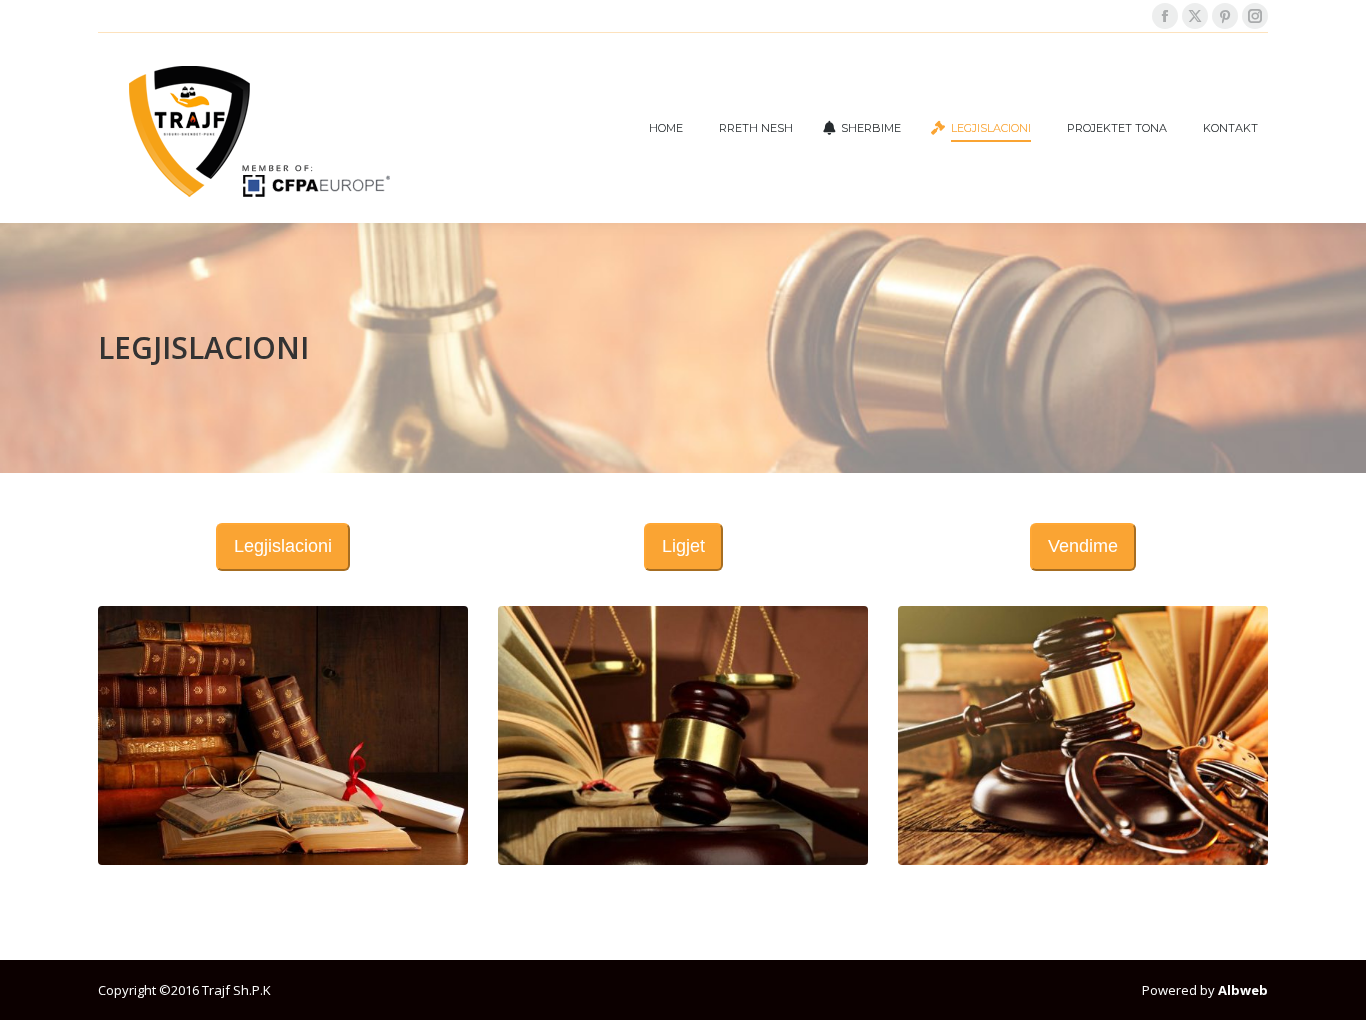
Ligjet (683, 546)
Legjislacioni (283, 546)
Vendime (1083, 546)
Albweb (1241, 990)
